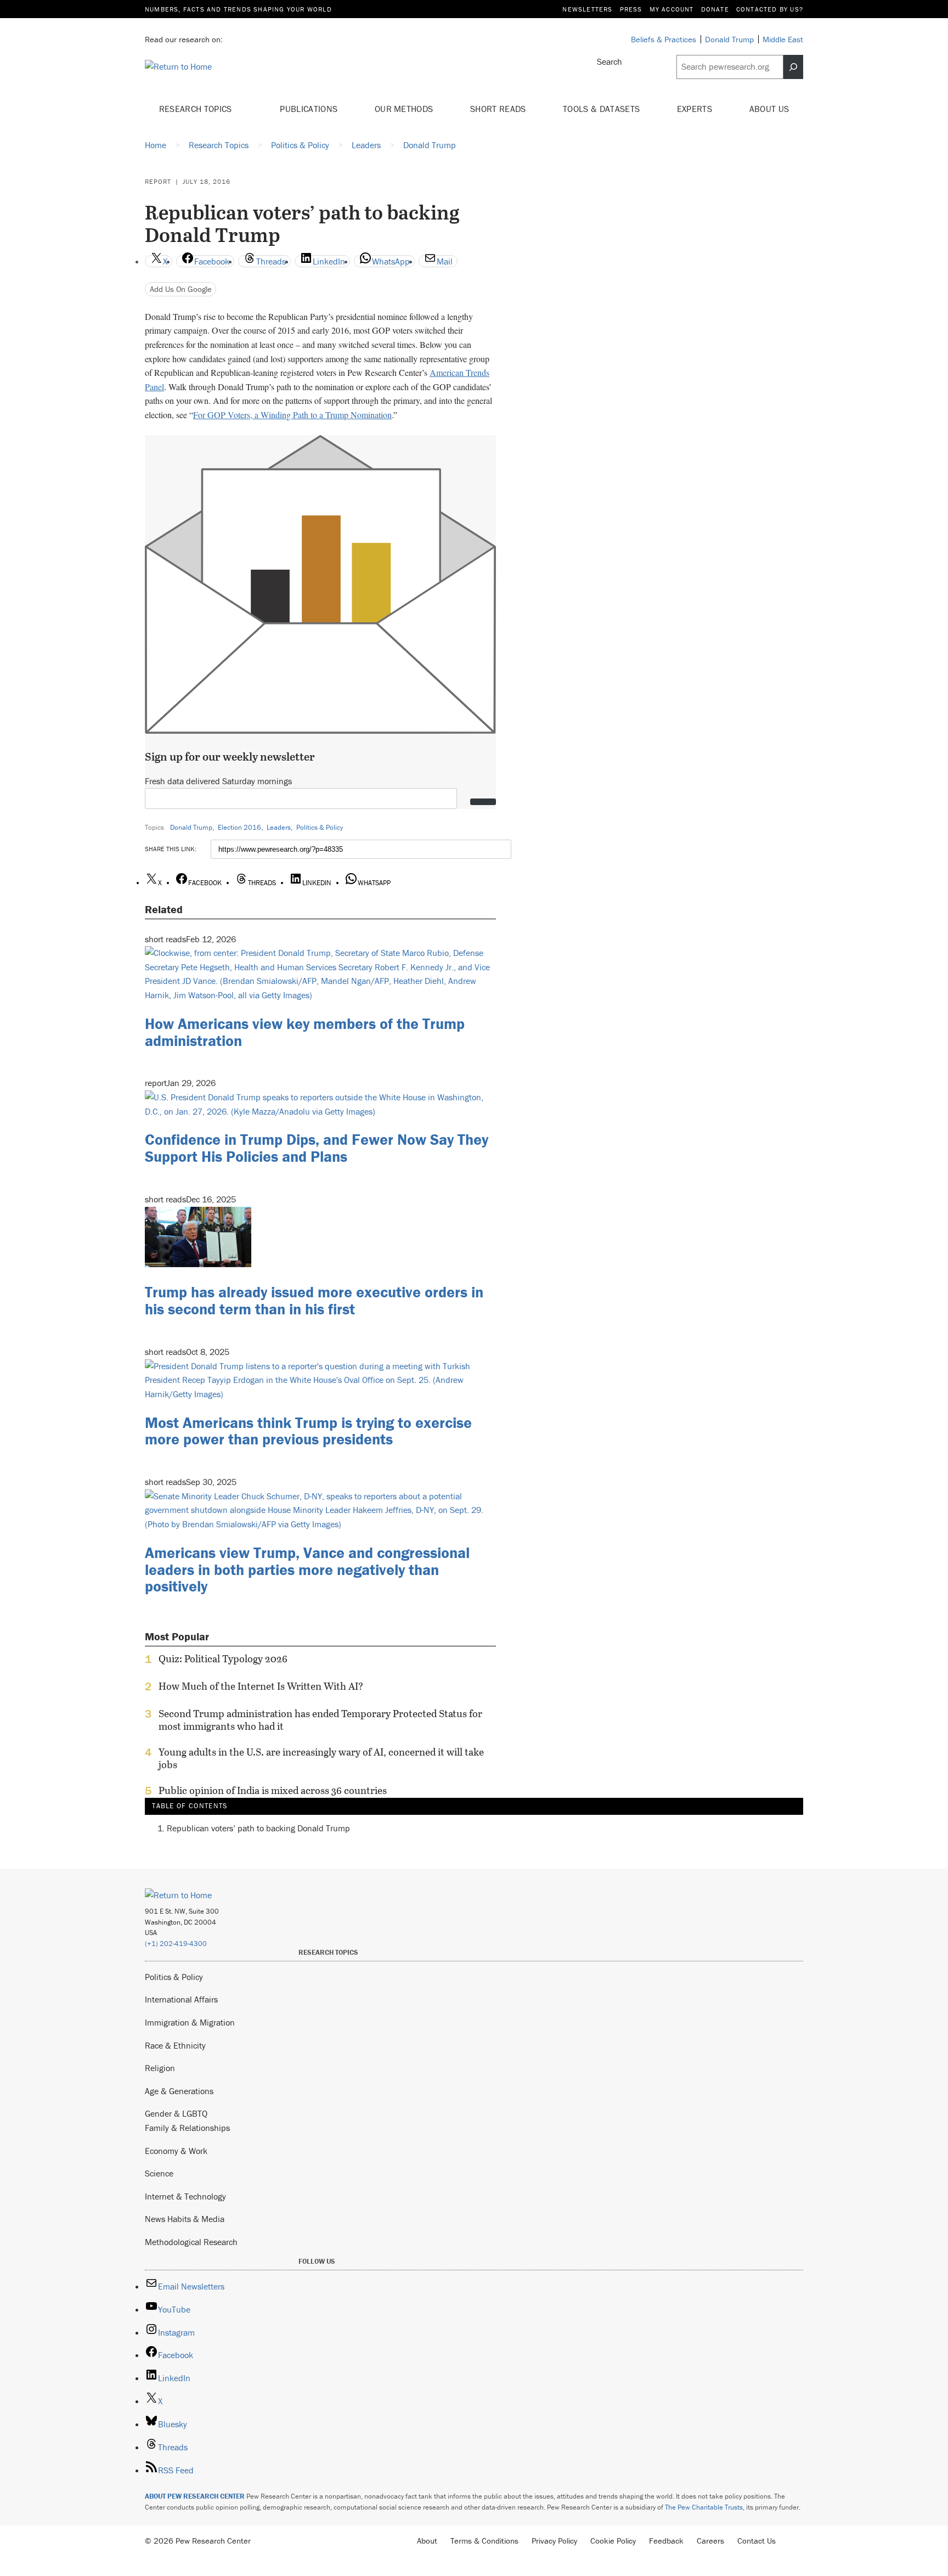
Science (159, 2173)
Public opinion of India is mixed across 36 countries (273, 1791)
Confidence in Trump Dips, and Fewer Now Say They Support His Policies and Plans (317, 1148)
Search (610, 61)
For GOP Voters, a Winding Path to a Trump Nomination (292, 415)
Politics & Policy (320, 827)
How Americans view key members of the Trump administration (305, 1032)
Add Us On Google (181, 289)
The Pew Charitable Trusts (704, 2507)
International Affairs (181, 1999)
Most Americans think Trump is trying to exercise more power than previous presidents (308, 1431)
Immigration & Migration (190, 2022)
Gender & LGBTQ (176, 2113)
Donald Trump (191, 827)
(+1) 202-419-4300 (176, 1944)
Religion (160, 2068)
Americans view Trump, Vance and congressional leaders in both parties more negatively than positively (307, 1570)
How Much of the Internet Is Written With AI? (261, 1686)
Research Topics (197, 109)
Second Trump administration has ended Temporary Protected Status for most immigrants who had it (320, 1720)
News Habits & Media (185, 2219)
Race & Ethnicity (175, 2045)
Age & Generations (179, 2091)
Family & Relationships (187, 2128)
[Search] (793, 67)
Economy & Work (176, 2151)
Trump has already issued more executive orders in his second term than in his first (314, 1300)
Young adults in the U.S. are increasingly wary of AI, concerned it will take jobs (321, 1758)
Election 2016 (239, 827)
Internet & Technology (185, 2196)
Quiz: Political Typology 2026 (223, 1659)
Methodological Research (191, 2242)
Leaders (279, 827)
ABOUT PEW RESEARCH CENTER (195, 2496)
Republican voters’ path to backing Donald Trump (258, 1828)
